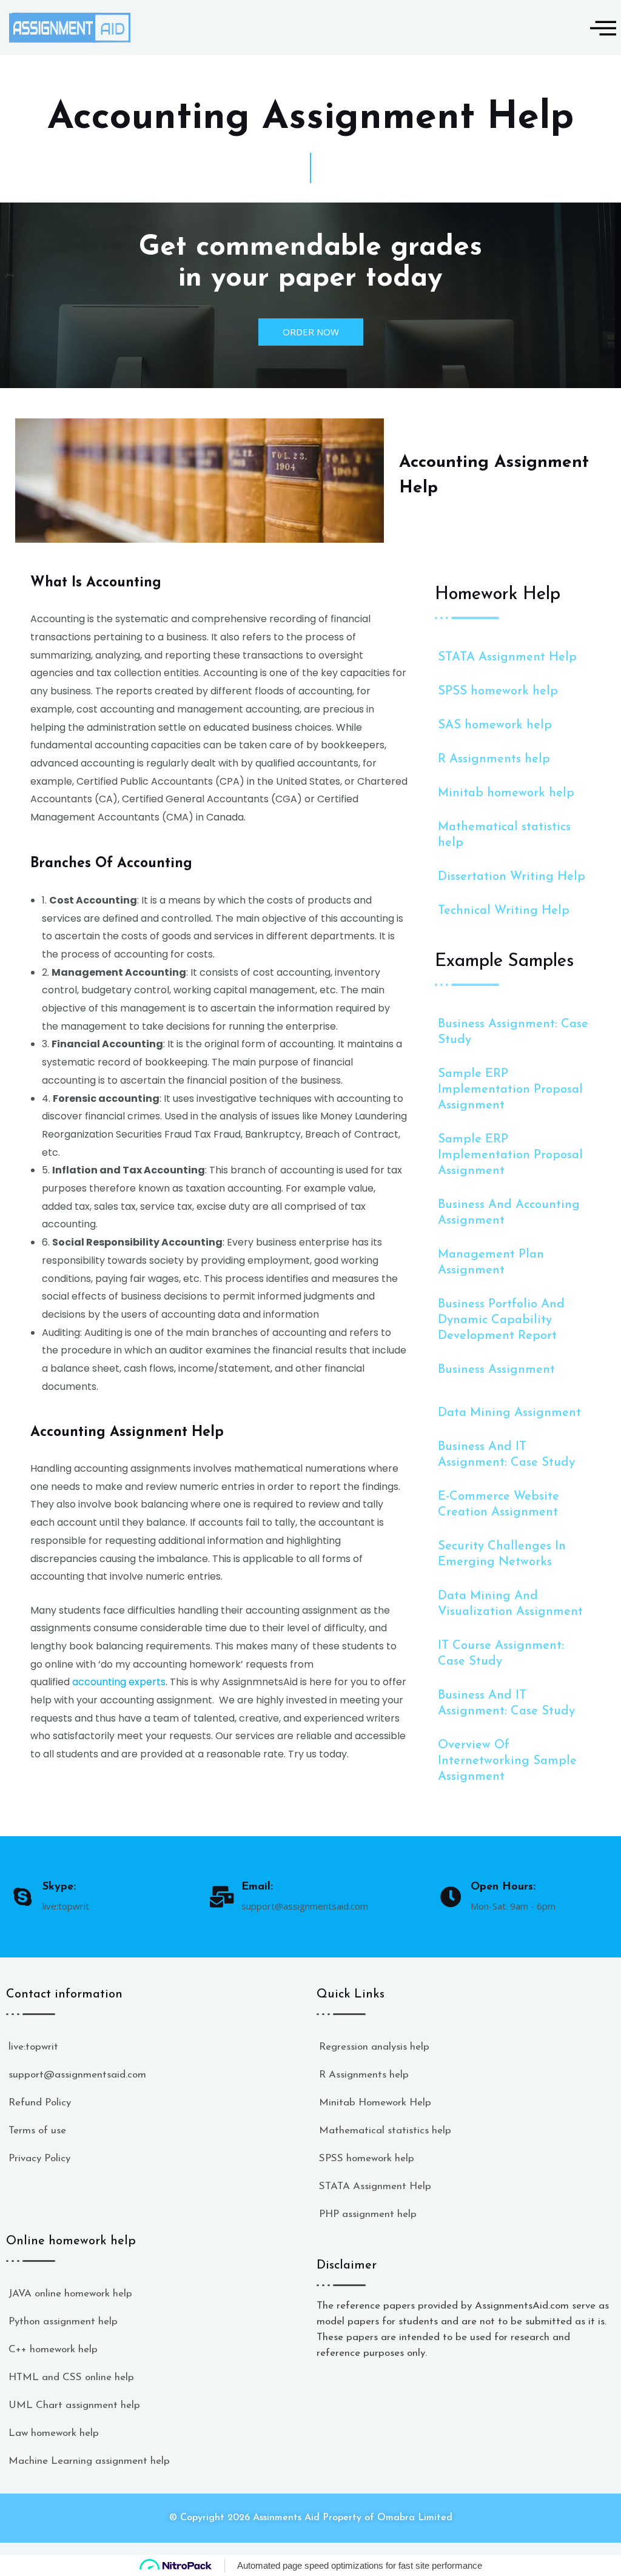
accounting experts (119, 1682)
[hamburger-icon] (598, 28)
